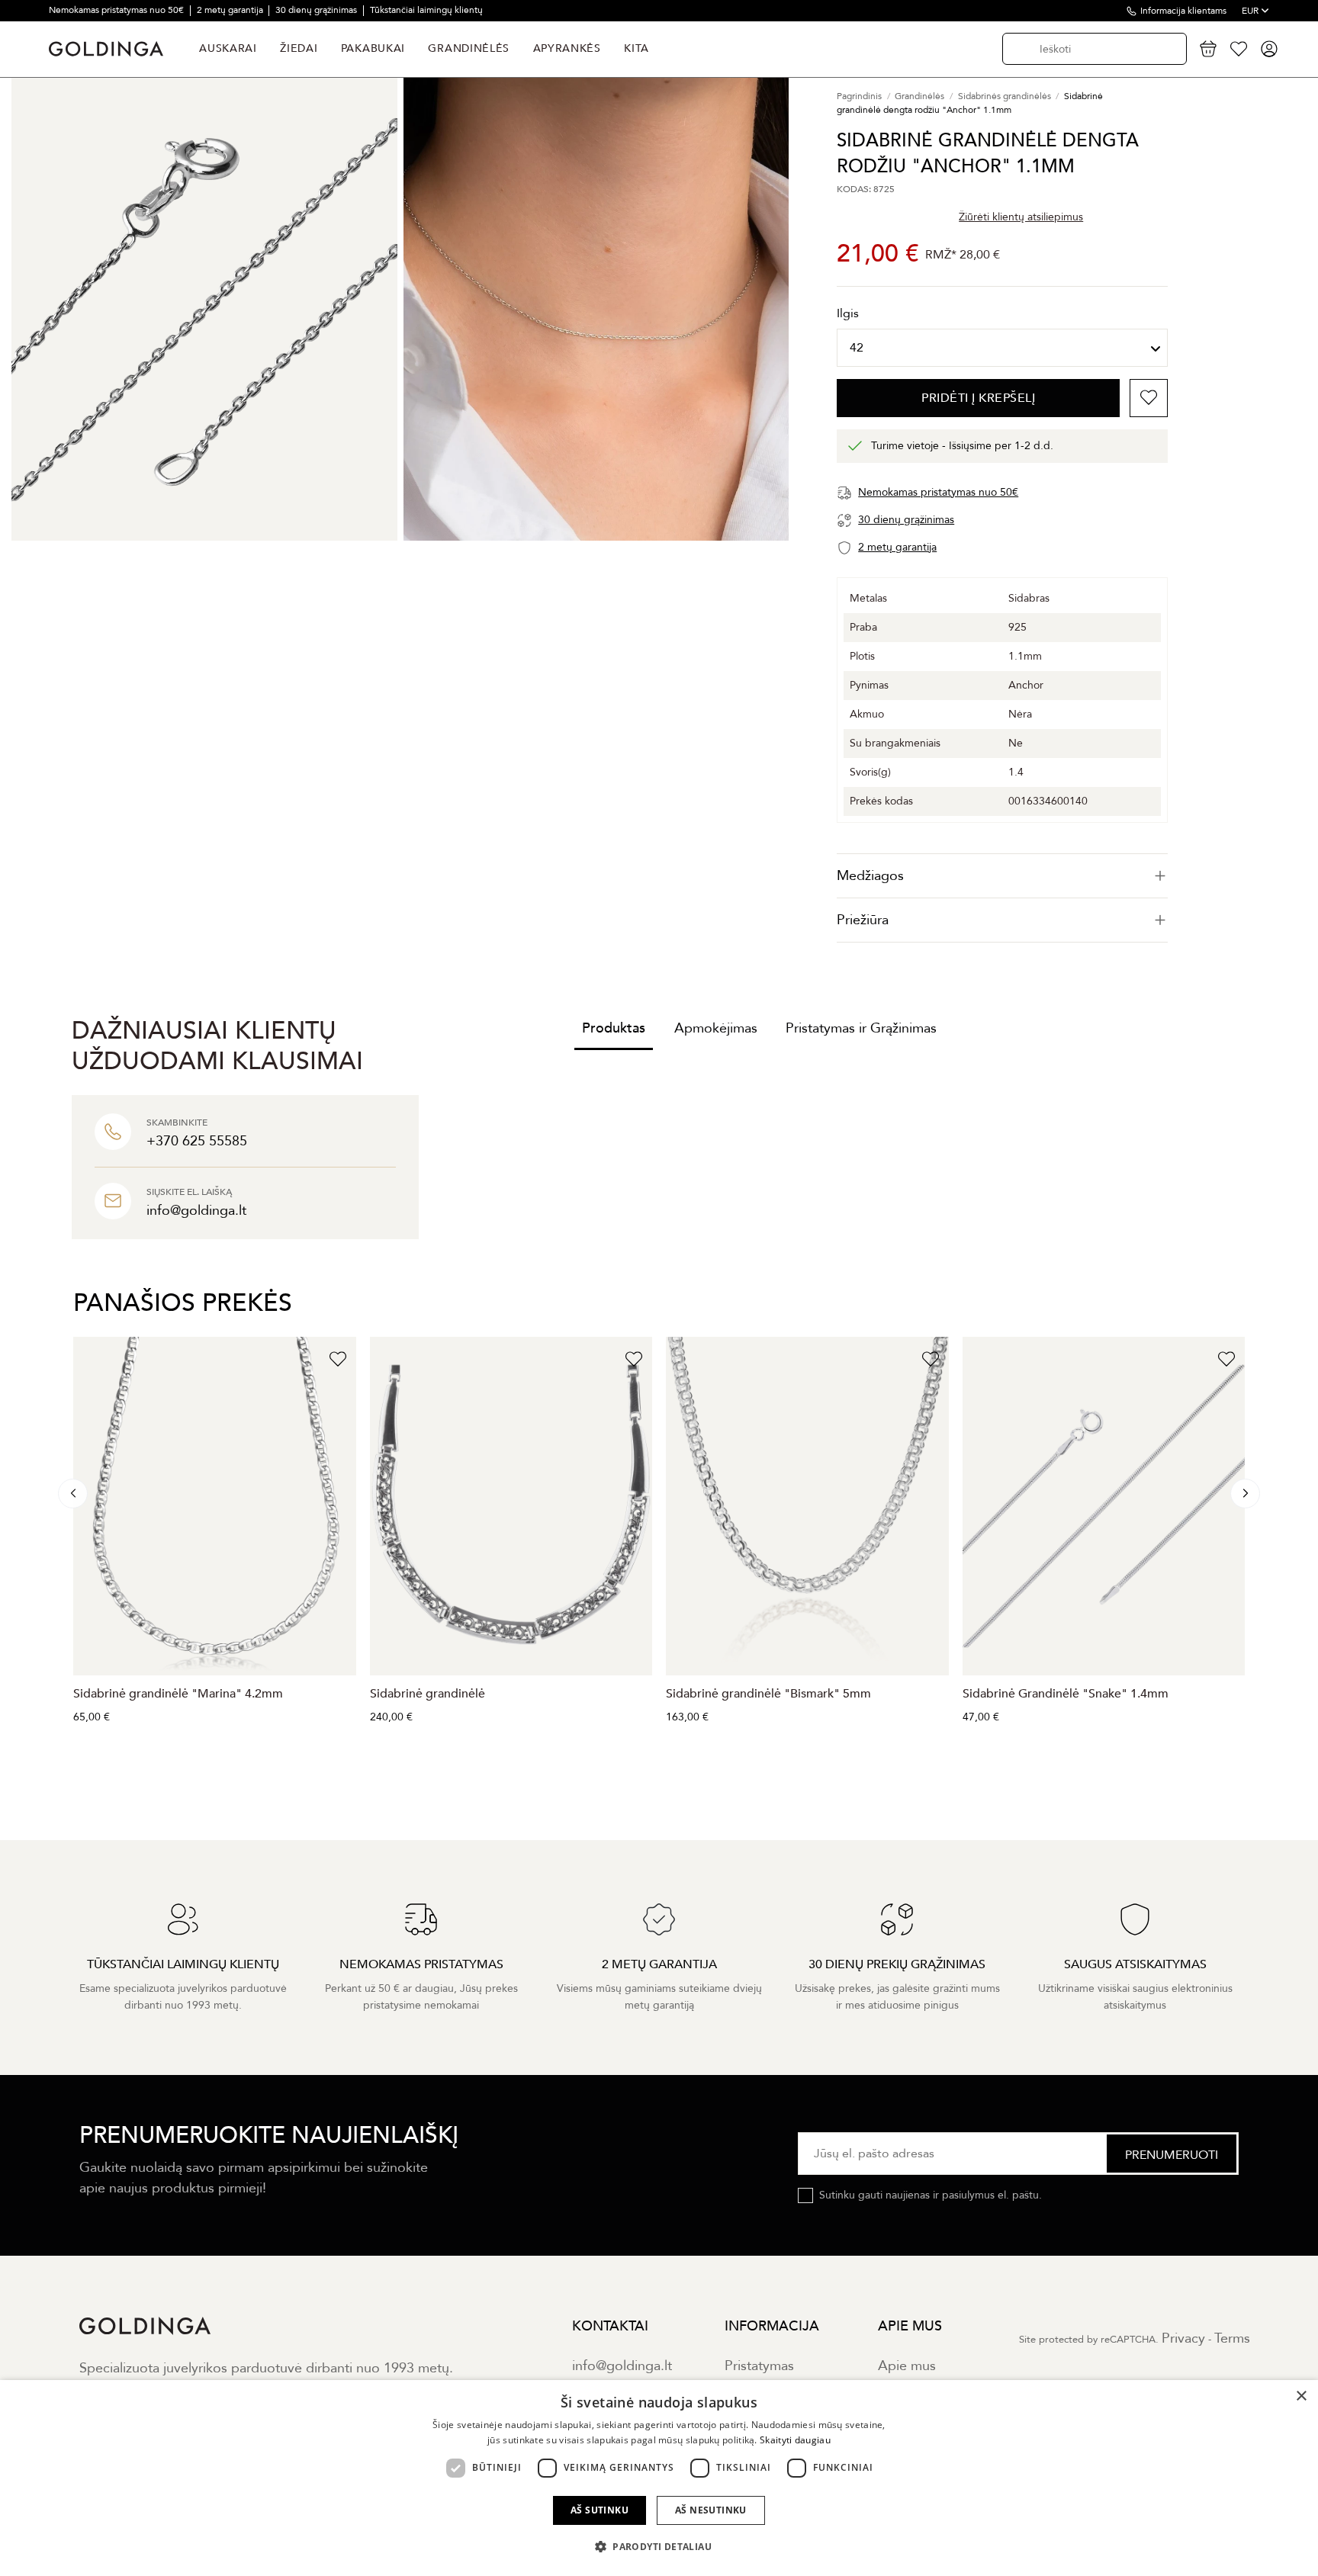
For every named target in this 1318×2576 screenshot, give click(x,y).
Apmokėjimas (716, 1028)
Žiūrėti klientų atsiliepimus (1021, 217)
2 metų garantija (231, 10)
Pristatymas (759, 2366)
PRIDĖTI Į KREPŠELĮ (978, 398)
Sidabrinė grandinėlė (428, 1694)
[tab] (1002, 876)
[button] (659, 2547)
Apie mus (907, 2366)
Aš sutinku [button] (600, 2510)
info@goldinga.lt (622, 2366)
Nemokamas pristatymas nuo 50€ (117, 10)
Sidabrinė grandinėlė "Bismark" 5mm (768, 1694)
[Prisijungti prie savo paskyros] (1269, 49)
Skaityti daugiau (795, 2440)
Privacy (1183, 2338)
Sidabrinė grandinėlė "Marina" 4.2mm (178, 1694)
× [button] (1301, 2396)
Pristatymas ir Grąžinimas (861, 1028)
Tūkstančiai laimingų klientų (426, 10)
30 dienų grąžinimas (317, 10)
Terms (1232, 2338)
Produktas (614, 1028)
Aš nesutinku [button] (711, 2510)
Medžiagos (870, 876)
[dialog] (659, 2478)
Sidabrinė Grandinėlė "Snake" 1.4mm (1066, 1694)
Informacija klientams (1183, 11)
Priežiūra (863, 920)
